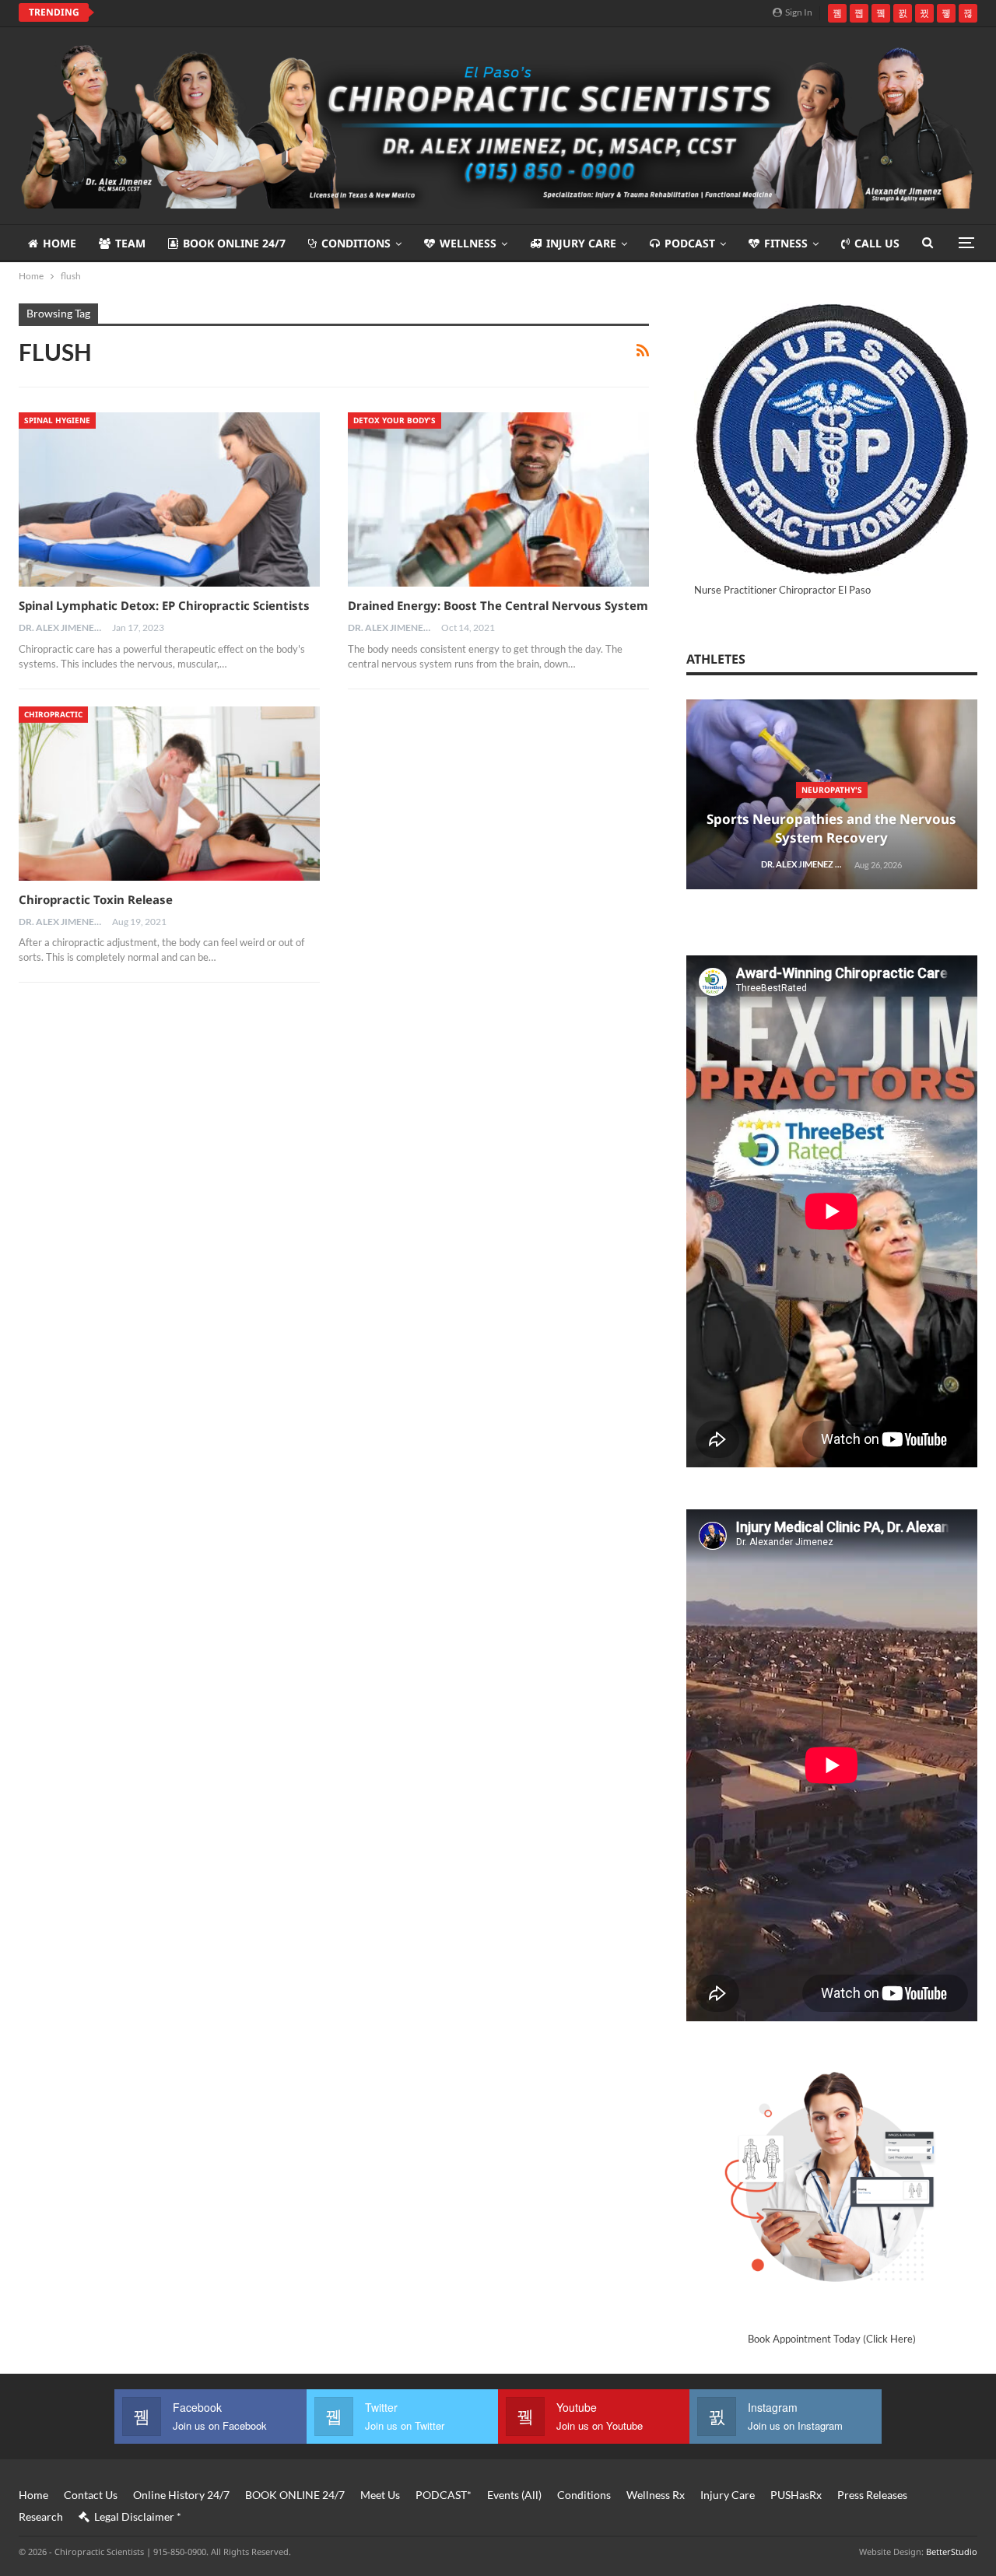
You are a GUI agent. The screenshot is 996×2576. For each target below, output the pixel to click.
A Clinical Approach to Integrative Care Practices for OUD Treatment (300, 12)
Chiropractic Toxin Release (96, 899)
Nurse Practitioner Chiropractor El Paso (782, 590)
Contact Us (91, 2495)
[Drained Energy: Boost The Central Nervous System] (498, 499)
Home (60, 243)
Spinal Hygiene (57, 420)
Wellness (468, 243)
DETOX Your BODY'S (395, 420)
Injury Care (581, 243)
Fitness (786, 243)
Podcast (690, 243)
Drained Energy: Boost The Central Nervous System (498, 605)
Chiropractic (53, 714)
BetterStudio (952, 2551)
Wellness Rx (656, 2495)
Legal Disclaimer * (138, 2516)
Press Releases (872, 2495)
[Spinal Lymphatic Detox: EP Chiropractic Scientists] (169, 499)
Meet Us (380, 2495)
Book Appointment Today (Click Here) (832, 2339)
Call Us (877, 243)
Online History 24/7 (181, 2495)
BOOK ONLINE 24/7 (234, 243)
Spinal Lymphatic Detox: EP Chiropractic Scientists (164, 605)
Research (41, 2516)
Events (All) (514, 2495)
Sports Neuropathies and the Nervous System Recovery (831, 828)
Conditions (356, 243)
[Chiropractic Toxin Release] (169, 794)
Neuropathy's (832, 790)
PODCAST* (444, 2495)
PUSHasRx (796, 2495)
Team (130, 243)
